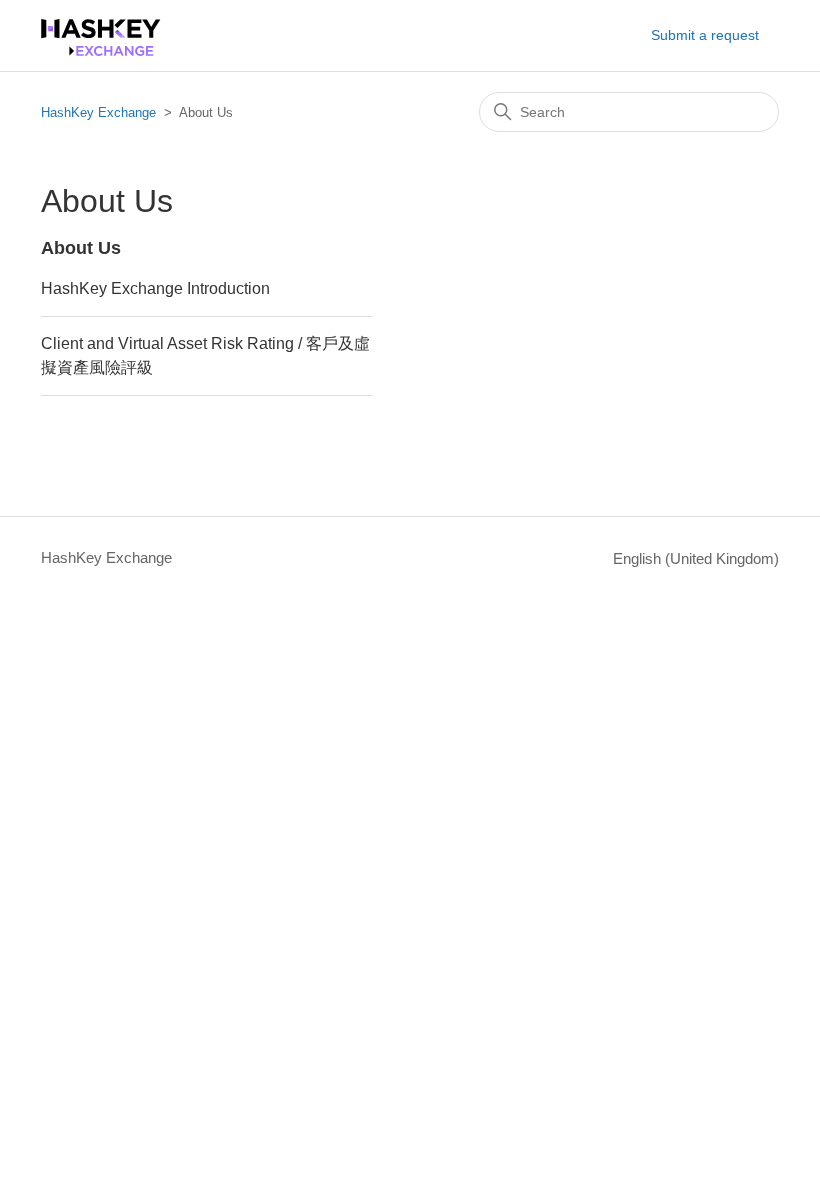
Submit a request (705, 35)
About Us (81, 248)
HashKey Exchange (98, 112)
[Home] (101, 50)
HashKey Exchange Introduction (155, 288)
